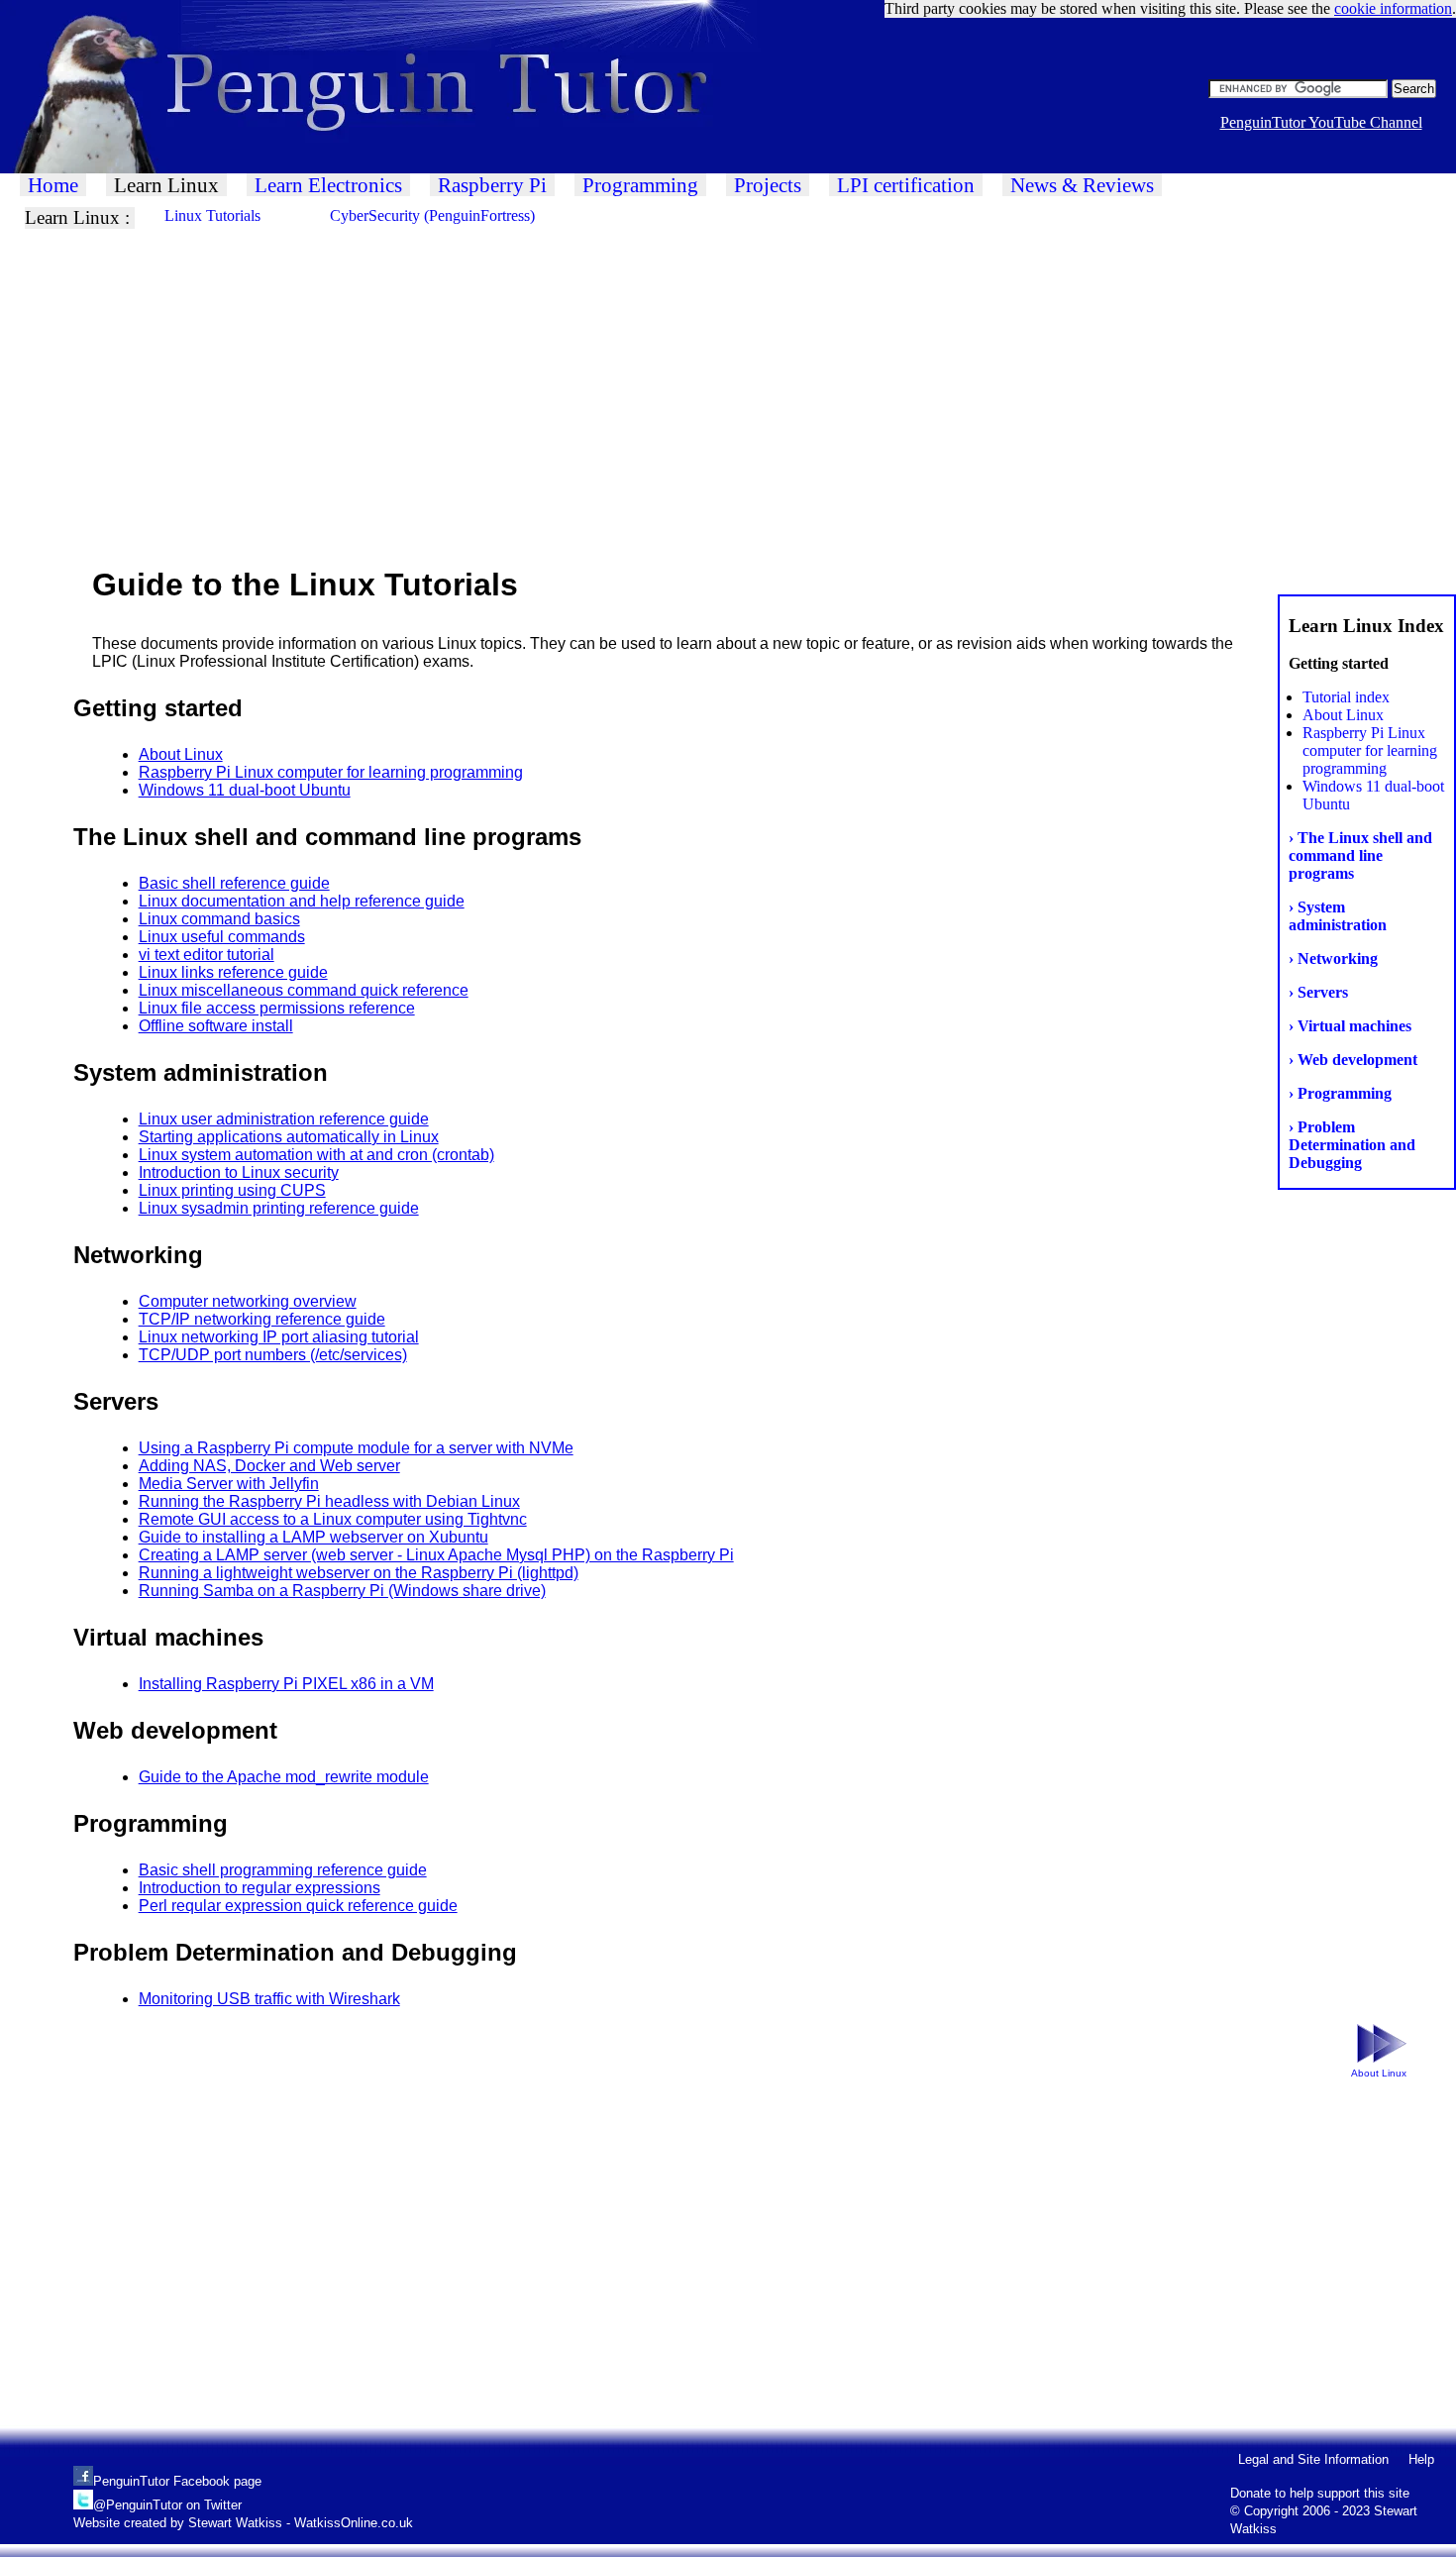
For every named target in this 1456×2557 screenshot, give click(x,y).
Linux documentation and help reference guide (302, 901)
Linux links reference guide (233, 972)
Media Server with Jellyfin (229, 1484)
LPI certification (906, 185)
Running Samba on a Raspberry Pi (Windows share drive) (342, 1591)
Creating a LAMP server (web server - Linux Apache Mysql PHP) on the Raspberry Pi (436, 1555)
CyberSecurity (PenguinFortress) (432, 215)
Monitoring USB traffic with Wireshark (269, 1999)
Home (53, 185)
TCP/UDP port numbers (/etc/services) (273, 1355)
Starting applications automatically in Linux (289, 1137)
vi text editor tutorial (207, 955)
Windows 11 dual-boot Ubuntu (245, 790)
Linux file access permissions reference (277, 1008)
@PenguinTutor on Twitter (167, 2505)
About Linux (1343, 715)
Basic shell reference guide (234, 883)
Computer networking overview (248, 1301)
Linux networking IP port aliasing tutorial (279, 1337)
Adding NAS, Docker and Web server (269, 1466)
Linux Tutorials (212, 215)
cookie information (1393, 8)
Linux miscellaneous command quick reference (304, 990)
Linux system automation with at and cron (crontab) (316, 1155)
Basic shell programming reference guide (283, 1870)
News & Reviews (1082, 185)
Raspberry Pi (492, 185)
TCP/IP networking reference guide (262, 1319)
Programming (640, 185)
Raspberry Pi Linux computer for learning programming (1370, 750)
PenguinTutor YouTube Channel (1321, 122)
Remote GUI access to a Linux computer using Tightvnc (333, 1519)
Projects (768, 185)
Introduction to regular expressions (260, 1888)
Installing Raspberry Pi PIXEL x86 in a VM (286, 1684)
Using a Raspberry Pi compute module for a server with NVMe (356, 1448)
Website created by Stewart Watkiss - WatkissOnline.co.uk (243, 2523)
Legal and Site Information (1313, 2459)
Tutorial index (1346, 697)
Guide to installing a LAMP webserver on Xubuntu (313, 1537)
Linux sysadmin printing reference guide (279, 1208)
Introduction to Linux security (239, 1172)
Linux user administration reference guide (284, 1119)
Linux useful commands (222, 937)
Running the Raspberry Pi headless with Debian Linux (329, 1501)
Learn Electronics (328, 185)
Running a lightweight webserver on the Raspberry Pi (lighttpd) (359, 1573)
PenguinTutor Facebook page (177, 2481)
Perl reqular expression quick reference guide (298, 1906)
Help (1421, 2459)
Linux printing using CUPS (232, 1190)
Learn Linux (166, 185)
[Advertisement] (594, 396)
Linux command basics (219, 919)
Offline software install (216, 1026)
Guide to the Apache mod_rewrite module (284, 1777)
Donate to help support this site (1320, 2493)
